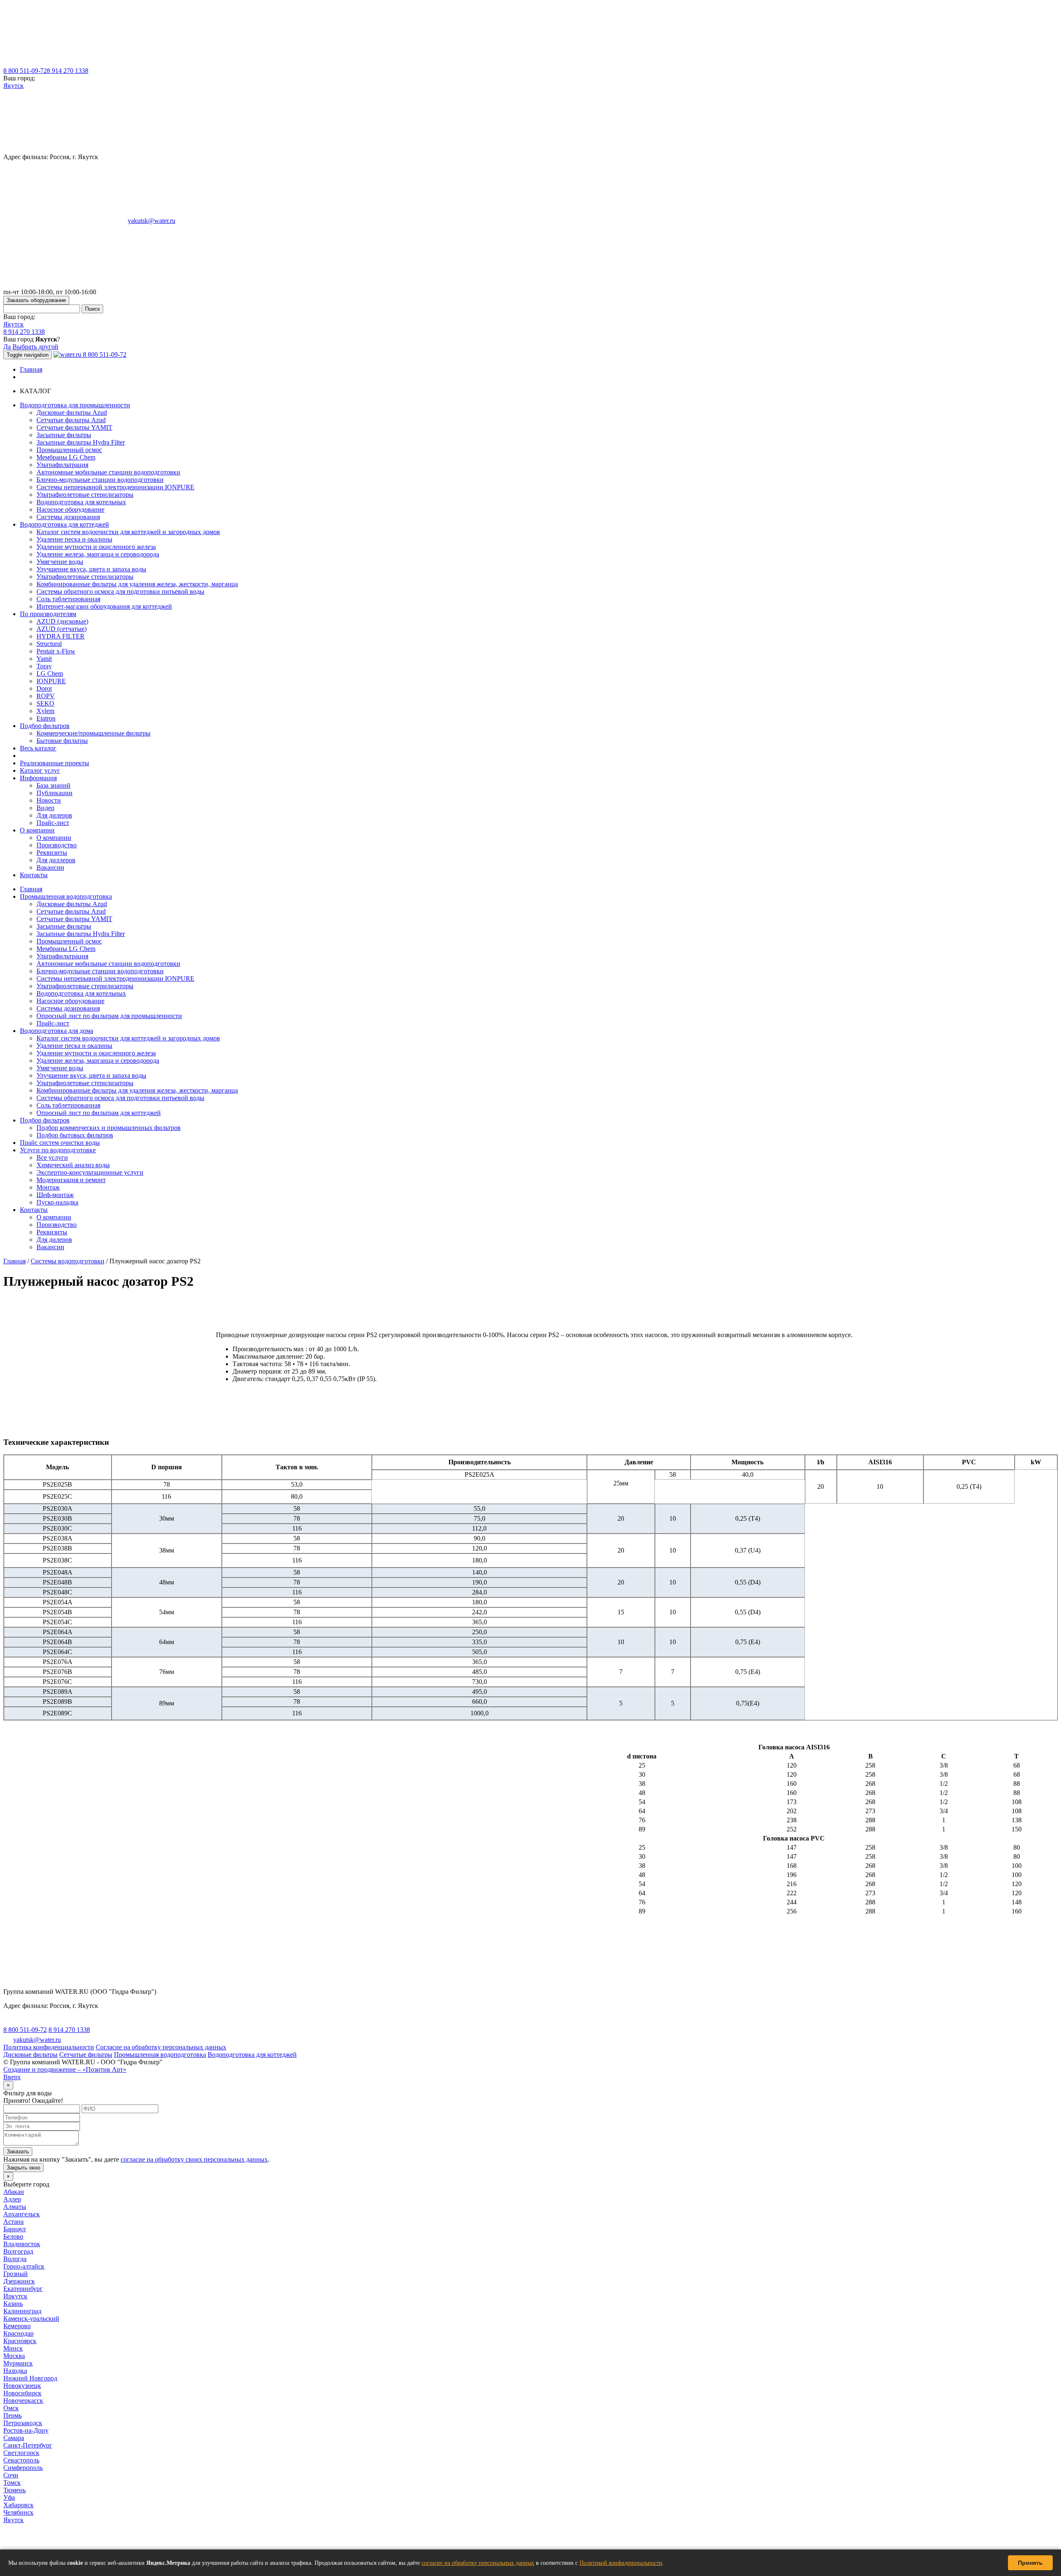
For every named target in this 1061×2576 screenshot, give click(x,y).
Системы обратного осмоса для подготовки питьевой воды (120, 591)
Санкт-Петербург (28, 2445)
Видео (45, 808)
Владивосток (22, 2244)
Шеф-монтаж (55, 1195)
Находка (15, 2371)
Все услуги (52, 1157)
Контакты (34, 875)
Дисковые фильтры (30, 2055)
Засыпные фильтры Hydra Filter (81, 442)
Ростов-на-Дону (26, 2430)
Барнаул (15, 2229)
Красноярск (20, 2341)
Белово (13, 2236)
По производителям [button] (48, 614)
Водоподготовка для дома (57, 1031)
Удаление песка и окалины (74, 539)
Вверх (12, 2077)
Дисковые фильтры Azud (72, 412)
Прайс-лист (53, 823)
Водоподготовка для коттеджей (252, 2055)
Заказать (18, 2152)
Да (7, 347)
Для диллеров (56, 860)
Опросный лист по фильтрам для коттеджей (99, 1113)
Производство (57, 845)
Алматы (15, 2207)
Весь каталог (38, 748)
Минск (13, 2348)
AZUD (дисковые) (62, 621)
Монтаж (48, 1187)
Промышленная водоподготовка (66, 896)
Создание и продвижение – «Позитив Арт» (65, 2069)
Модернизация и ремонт (71, 1180)
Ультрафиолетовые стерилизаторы (85, 495)
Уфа (9, 2497)
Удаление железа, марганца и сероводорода (98, 554)
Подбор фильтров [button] (45, 726)
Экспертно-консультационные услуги (90, 1172)
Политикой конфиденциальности (621, 2563)
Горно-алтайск (24, 2266)
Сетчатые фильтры (86, 2055)
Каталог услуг (40, 770)
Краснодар (18, 2333)
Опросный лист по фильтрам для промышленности (109, 1016)
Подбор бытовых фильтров (75, 1135)
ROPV (46, 696)
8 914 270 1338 (68, 71)
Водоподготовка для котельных (81, 502)
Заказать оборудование (36, 300)
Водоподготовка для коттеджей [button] (64, 524)
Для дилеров (54, 815)
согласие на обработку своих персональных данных (194, 2159)
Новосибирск (22, 2393)
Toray (44, 666)
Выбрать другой (35, 347)
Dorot (44, 688)
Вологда (15, 2259)
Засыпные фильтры (64, 435)
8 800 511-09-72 (25, 71)
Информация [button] (38, 778)
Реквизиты (52, 853)
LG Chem (50, 674)
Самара (14, 2438)
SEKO (45, 703)
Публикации (55, 793)
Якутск (13, 86)
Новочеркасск (23, 2401)
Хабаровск (18, 2505)
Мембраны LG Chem (66, 457)
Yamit (44, 659)
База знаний (53, 785)
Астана (13, 2222)
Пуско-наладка (57, 1202)
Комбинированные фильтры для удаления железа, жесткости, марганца (137, 584)
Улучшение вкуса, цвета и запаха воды (91, 569)
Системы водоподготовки (68, 1261)
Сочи (11, 2475)
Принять (1030, 2563)
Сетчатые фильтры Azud (71, 420)
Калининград (22, 2311)
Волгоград (18, 2251)
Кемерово (17, 2326)
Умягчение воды (60, 562)
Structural (49, 644)
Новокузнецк (22, 2386)
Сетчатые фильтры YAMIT (74, 427)
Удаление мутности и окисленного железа (96, 547)
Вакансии (50, 867)
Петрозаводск (23, 2423)
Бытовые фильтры (62, 741)
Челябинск (18, 2512)
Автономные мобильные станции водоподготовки (108, 472)
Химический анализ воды (73, 1165)
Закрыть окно (23, 2168)
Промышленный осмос (69, 450)
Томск (12, 2483)
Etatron (46, 718)
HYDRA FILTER (61, 636)
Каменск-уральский (31, 2318)
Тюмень (15, 2490)
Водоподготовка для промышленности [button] (75, 405)
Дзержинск (19, 2281)
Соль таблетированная (68, 599)
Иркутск (15, 2296)
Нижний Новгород (30, 2378)
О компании (54, 838)
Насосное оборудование (70, 509)
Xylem (45, 711)
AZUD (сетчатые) (62, 629)
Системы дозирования (68, 517)
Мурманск (18, 2363)
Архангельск (22, 2214)
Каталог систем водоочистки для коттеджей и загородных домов (128, 532)
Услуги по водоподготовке (58, 1150)
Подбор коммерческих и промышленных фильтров (109, 1128)
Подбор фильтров (45, 1120)
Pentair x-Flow (56, 651)
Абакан (14, 2192)
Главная (31, 369)
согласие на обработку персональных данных (478, 2563)
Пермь (12, 2415)
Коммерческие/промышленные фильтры (93, 733)
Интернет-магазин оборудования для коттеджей (104, 606)
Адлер (12, 2199)
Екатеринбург (23, 2289)
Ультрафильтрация (62, 465)
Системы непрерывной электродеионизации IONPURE (115, 487)
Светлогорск (21, 2453)
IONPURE (51, 681)
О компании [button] (37, 830)
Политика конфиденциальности (49, 2047)
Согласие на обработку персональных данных (161, 2047)
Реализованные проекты (55, 763)
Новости (49, 800)
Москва (14, 2356)
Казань (13, 2304)
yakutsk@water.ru (151, 221)
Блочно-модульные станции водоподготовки (100, 480)
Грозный (16, 2274)
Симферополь (23, 2468)
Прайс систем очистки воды (60, 1143)
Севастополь (21, 2460)
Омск (11, 2408)
